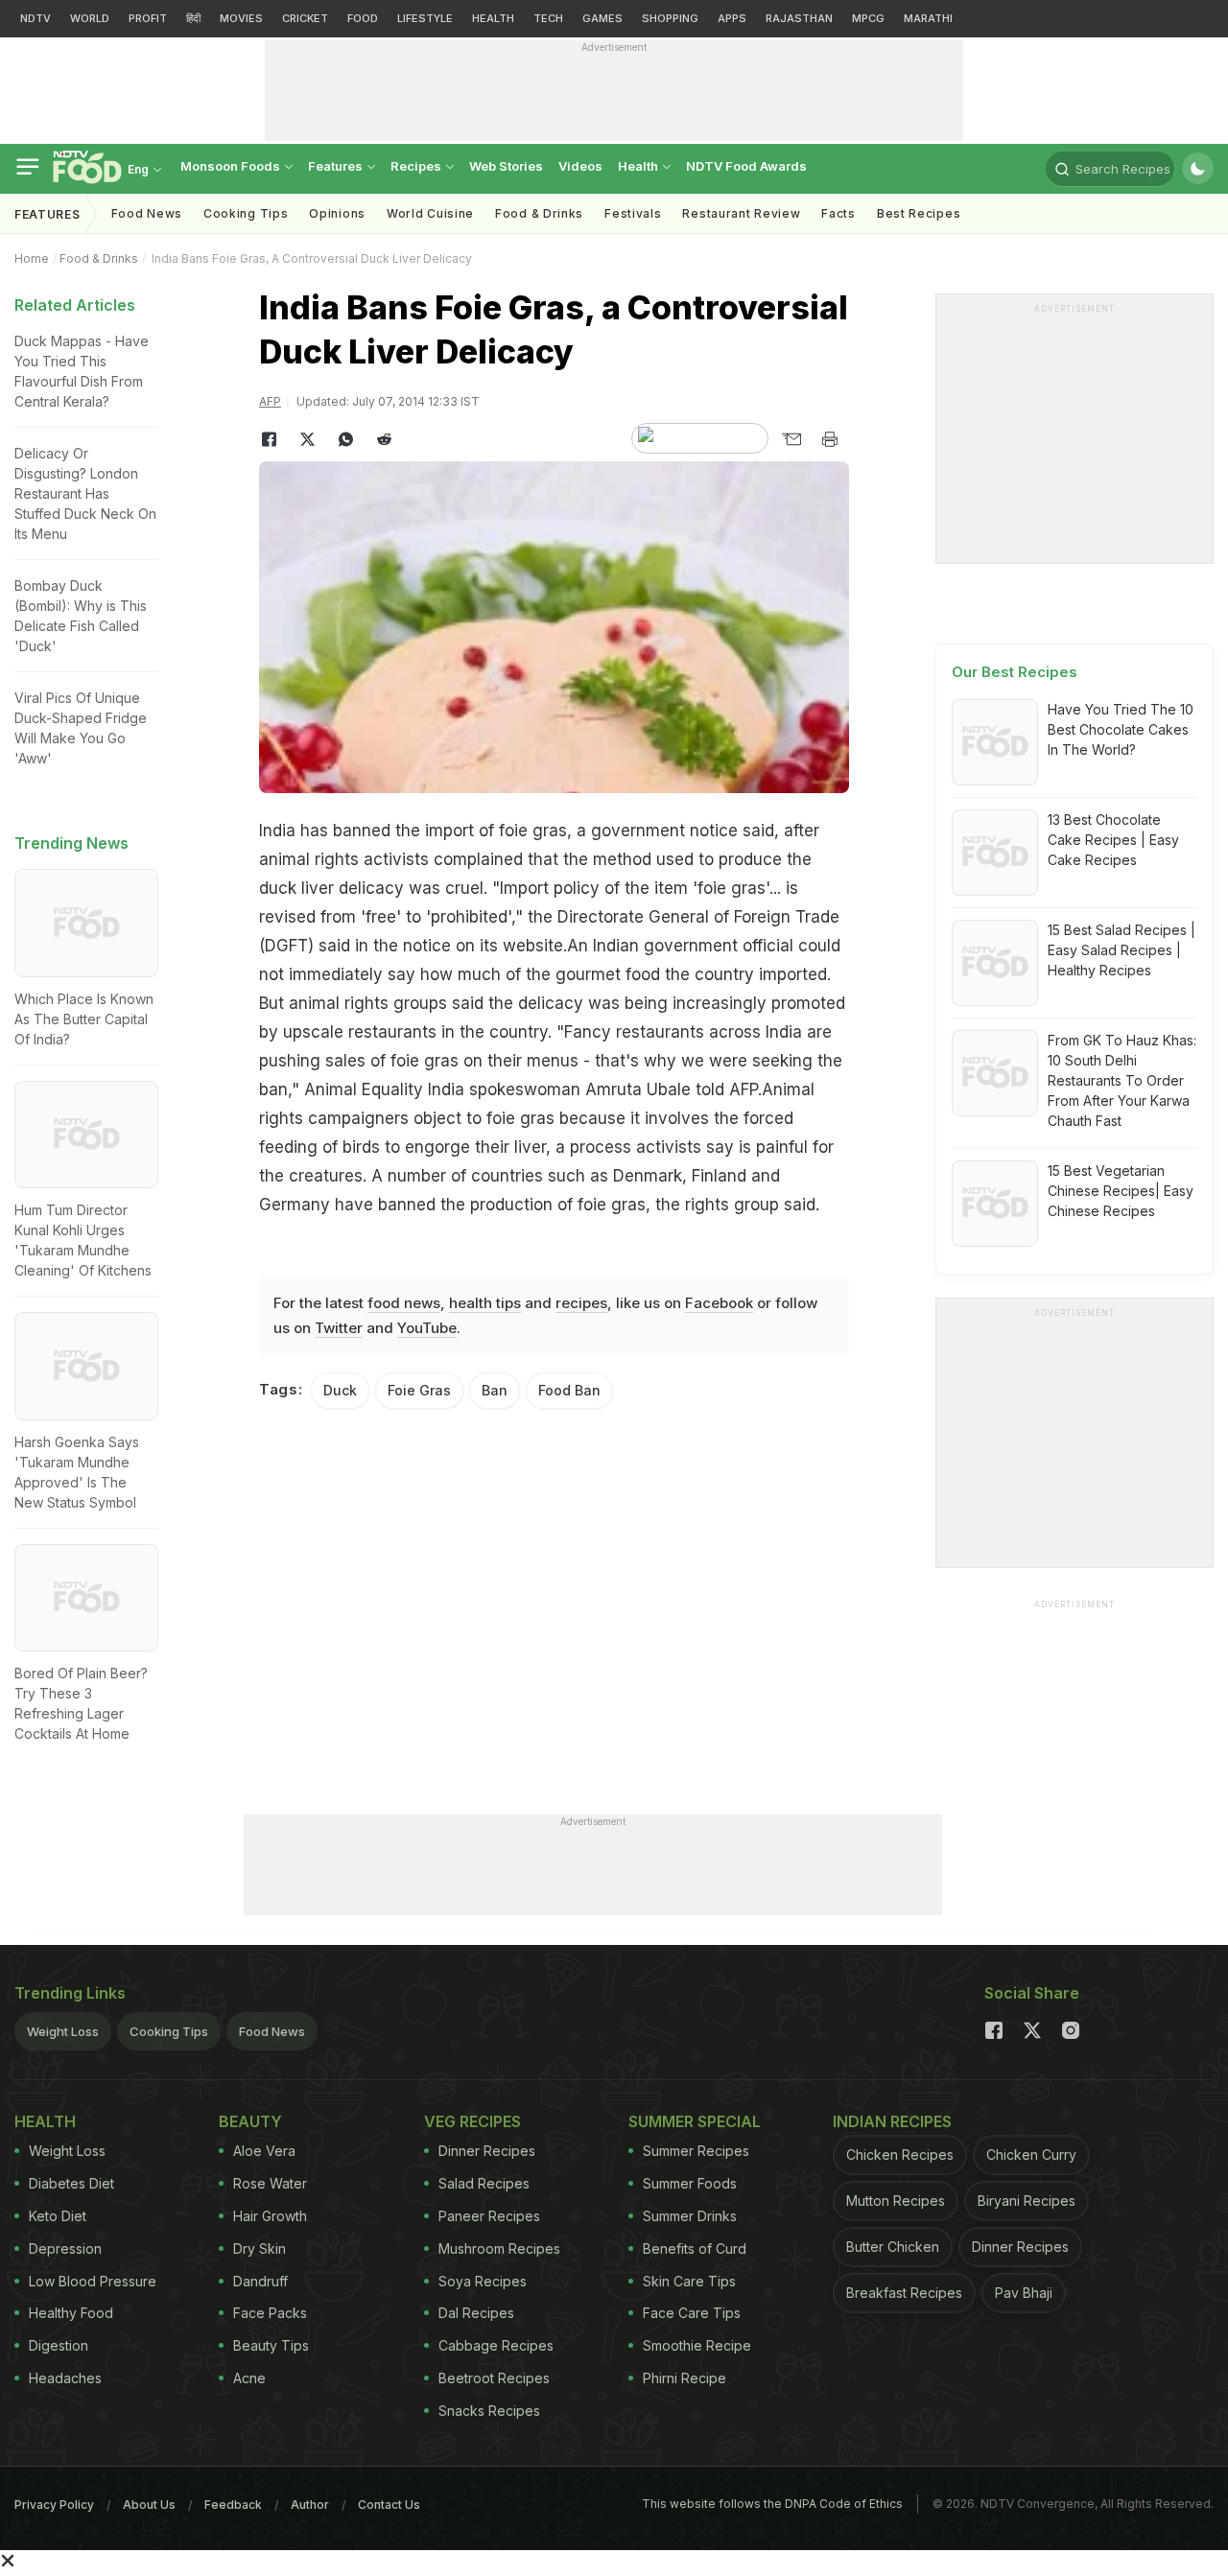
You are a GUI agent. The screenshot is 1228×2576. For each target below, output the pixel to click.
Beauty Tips (271, 2345)
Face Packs (270, 2313)
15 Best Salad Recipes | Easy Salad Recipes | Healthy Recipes (1122, 950)
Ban (495, 1390)
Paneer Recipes (489, 2216)
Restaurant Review (741, 213)
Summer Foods (690, 2183)
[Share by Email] (791, 439)
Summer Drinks (690, 2216)
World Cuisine (430, 213)
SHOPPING (670, 18)
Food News (147, 213)
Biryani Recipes (1027, 2201)
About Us (149, 2505)
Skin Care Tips (689, 2281)
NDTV (35, 18)
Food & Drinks (539, 213)
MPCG (868, 18)
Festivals (633, 213)
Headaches (65, 2378)
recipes (581, 1303)
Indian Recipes (892, 2121)
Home (32, 258)
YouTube (427, 1328)
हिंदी (193, 18)
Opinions (337, 213)
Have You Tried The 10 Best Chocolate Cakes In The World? (1121, 729)
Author (310, 2505)
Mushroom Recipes (499, 2248)
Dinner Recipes (487, 2151)
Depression (65, 2248)
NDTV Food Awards (746, 166)
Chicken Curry (1031, 2154)
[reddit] (384, 439)
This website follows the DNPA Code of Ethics (772, 2504)
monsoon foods (232, 166)
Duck (340, 1390)
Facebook (719, 1303)
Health (639, 166)
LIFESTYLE (425, 18)
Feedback (233, 2505)
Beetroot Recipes (494, 2378)
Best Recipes (919, 213)
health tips (485, 1303)
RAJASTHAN (799, 18)
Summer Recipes (696, 2151)
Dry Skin (260, 2248)
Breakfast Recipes (904, 2293)
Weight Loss (63, 2031)
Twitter (339, 1328)
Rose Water (270, 2183)
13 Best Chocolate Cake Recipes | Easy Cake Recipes (1113, 840)
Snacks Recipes (489, 2411)
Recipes (417, 166)
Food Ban (569, 1390)
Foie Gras (419, 1390)
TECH (548, 18)
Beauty (250, 2121)
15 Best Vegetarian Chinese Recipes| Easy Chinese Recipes (1121, 1191)
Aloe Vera (264, 2151)
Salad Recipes (484, 2183)
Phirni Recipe (685, 2378)
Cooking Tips (169, 2031)
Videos (580, 166)
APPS (732, 18)
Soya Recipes (483, 2281)
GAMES (602, 18)
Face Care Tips (692, 2313)
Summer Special (695, 2121)
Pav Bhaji (1024, 2293)
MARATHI (928, 18)
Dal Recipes (476, 2313)
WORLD (90, 18)
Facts (838, 213)
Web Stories (506, 166)
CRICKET (305, 18)
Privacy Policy (54, 2505)
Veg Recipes (472, 2121)
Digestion (59, 2345)
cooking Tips (246, 213)
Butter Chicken (893, 2247)
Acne (249, 2378)
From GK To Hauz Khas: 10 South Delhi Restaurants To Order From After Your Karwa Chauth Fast (1122, 1080)
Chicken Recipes (900, 2154)
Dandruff (260, 2281)
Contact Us (389, 2505)
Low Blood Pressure (93, 2281)
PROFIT (148, 18)
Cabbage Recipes (496, 2345)
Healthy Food (71, 2313)
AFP (270, 401)
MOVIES (241, 18)
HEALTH (493, 18)
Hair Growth (270, 2216)
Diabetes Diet (71, 2183)
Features (337, 166)
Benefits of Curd (695, 2248)
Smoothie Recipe (697, 2345)
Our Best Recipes (1015, 672)
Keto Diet (58, 2216)
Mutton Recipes (896, 2201)
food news (404, 1303)
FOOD (363, 18)
